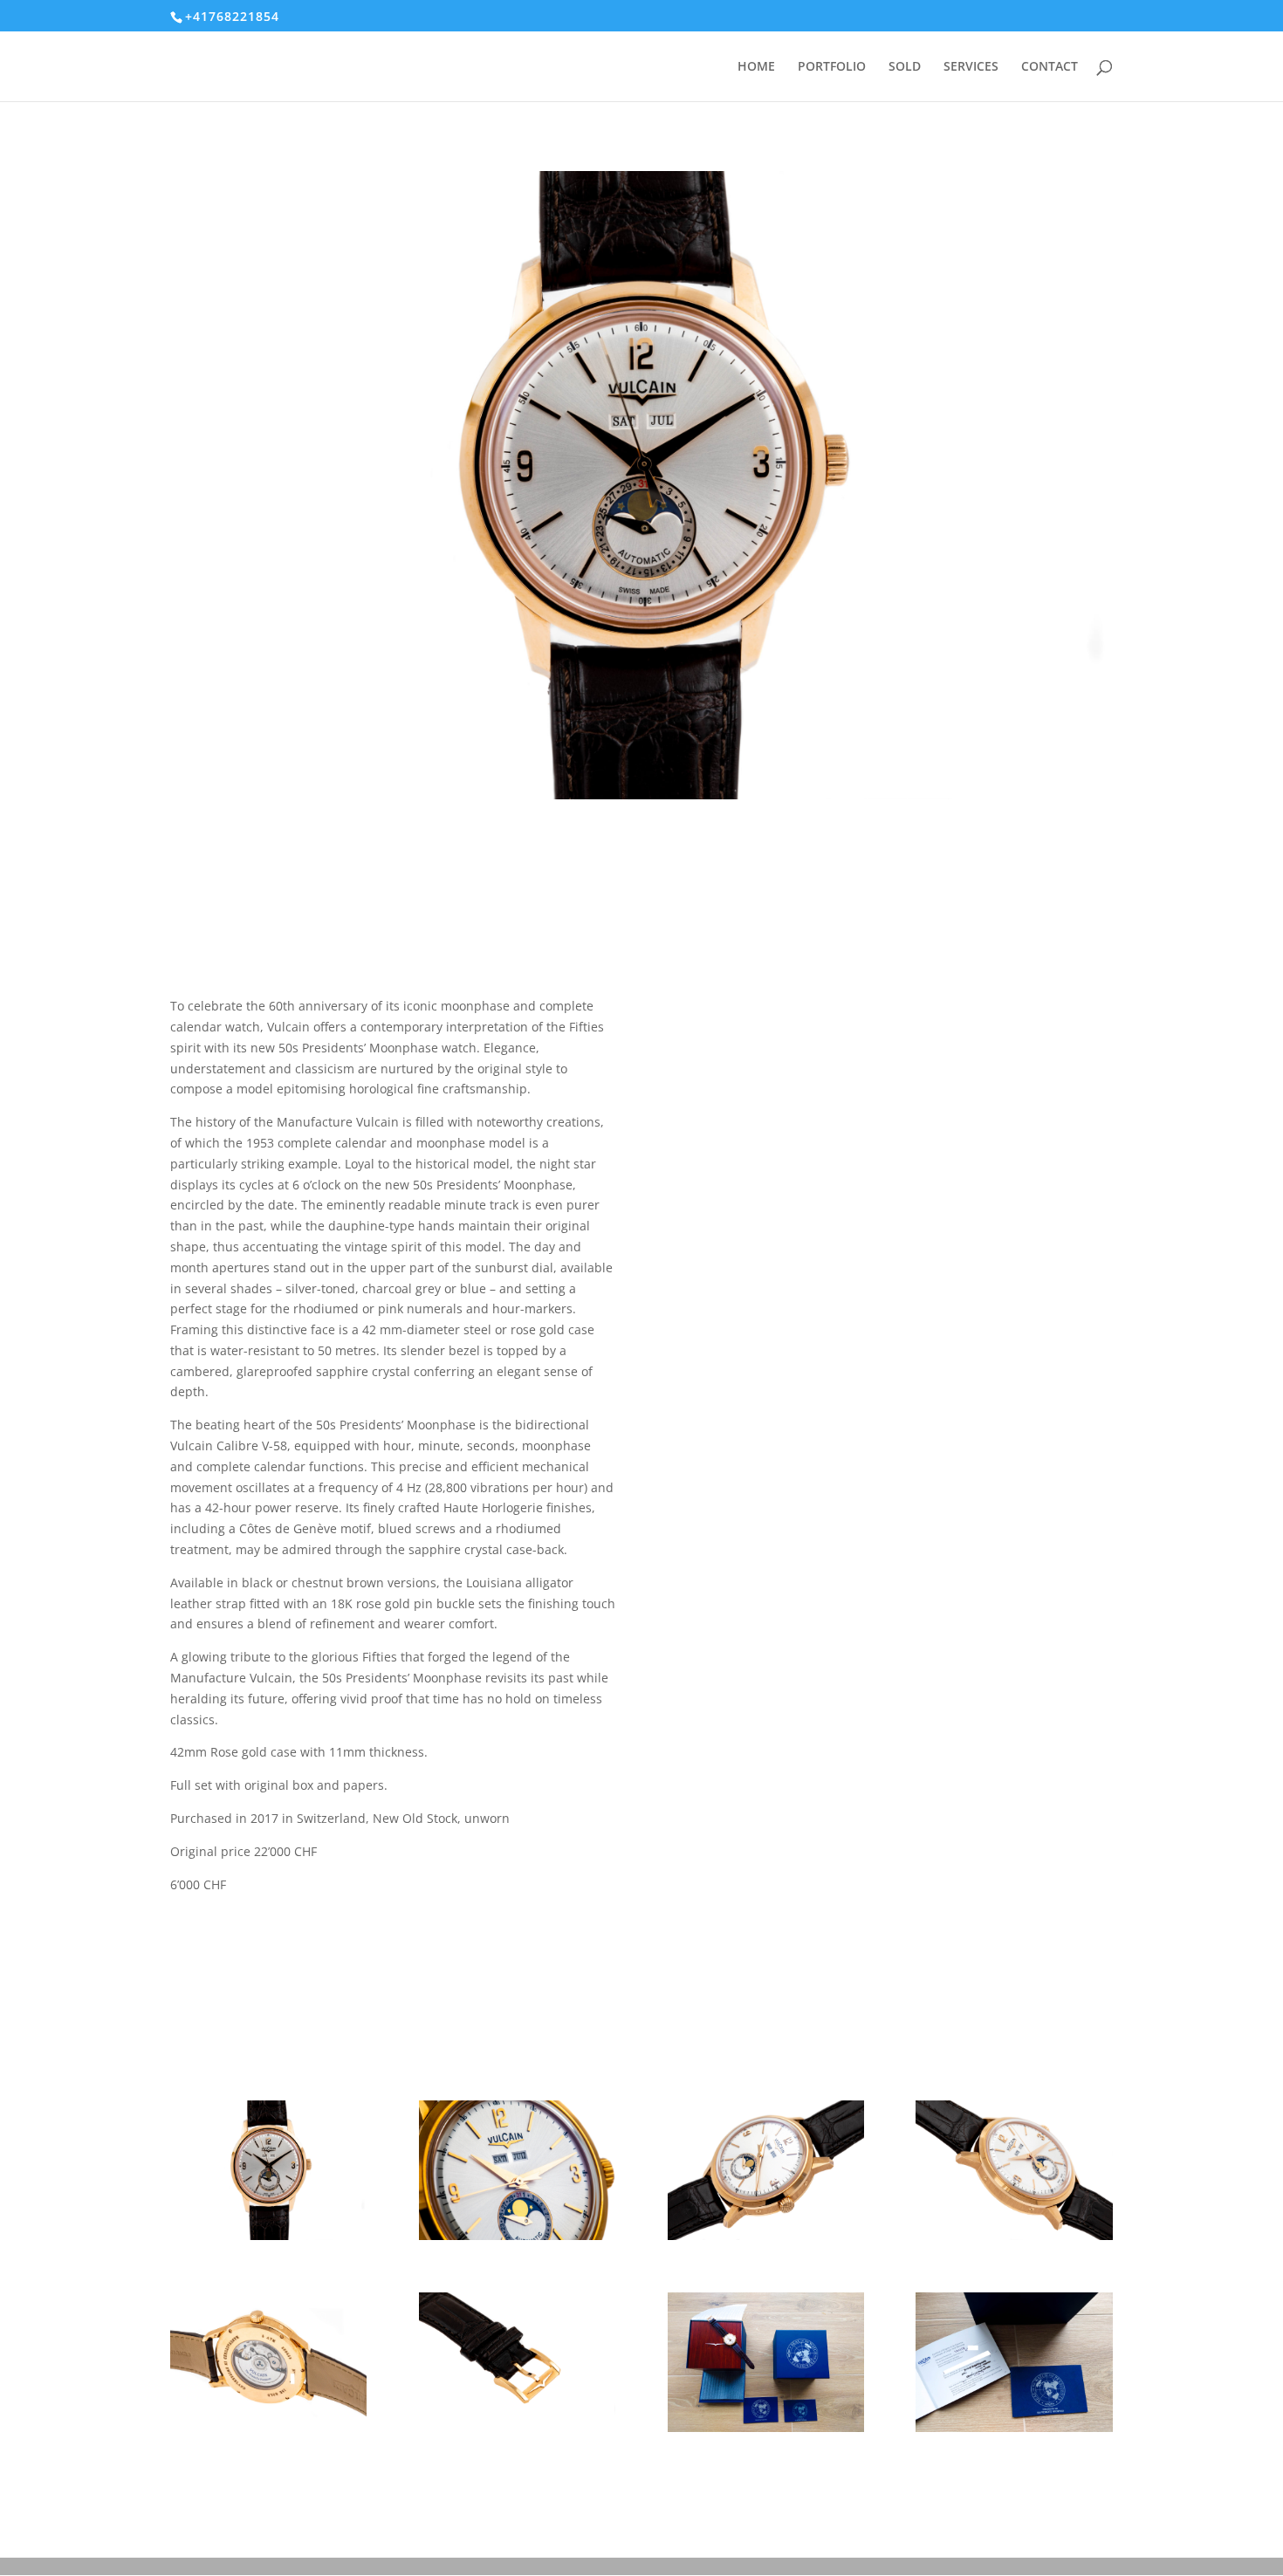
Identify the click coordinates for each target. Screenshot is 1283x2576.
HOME (756, 67)
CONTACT (1050, 67)
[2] (517, 2240)
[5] (268, 2432)
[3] (766, 2240)
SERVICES (971, 67)
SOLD (905, 67)
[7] (766, 2432)
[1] (268, 2240)
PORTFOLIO (832, 67)
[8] (1014, 2432)
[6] (517, 2432)
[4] (1014, 2240)
